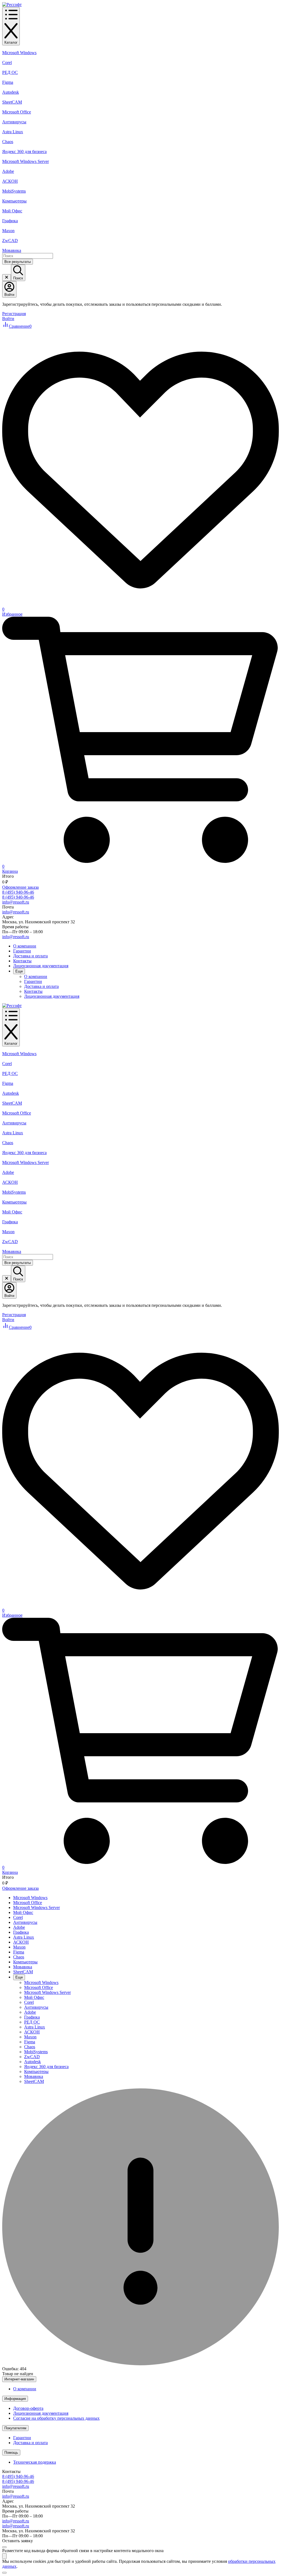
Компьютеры (14, 201)
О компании (25, 946)
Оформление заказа (20, 887)
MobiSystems (14, 191)
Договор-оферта (28, 2408)
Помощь (11, 2453)
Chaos (8, 142)
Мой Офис (12, 211)
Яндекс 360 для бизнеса (24, 152)
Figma (8, 82)
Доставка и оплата (30, 956)
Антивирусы (14, 122)
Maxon (8, 231)
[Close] (4, 2547)
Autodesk (11, 92)
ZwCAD (10, 241)
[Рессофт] (12, 5)
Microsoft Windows (19, 53)
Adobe (8, 171)
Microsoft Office (17, 112)
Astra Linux (13, 132)
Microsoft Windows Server (26, 161)
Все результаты (18, 262)
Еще (19, 971)
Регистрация (14, 314)
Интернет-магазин (19, 2379)
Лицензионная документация (41, 966)
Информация (15, 2399)
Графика (10, 221)
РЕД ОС (10, 72)
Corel (7, 62)
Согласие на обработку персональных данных (56, 2418)
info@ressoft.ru (16, 902)
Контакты (22, 961)
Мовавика (12, 250)
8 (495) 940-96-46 (18, 892)
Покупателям (15, 2428)
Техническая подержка (35, 2462)
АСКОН (10, 181)
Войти (8, 319)
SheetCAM (12, 102)
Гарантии (22, 951)
